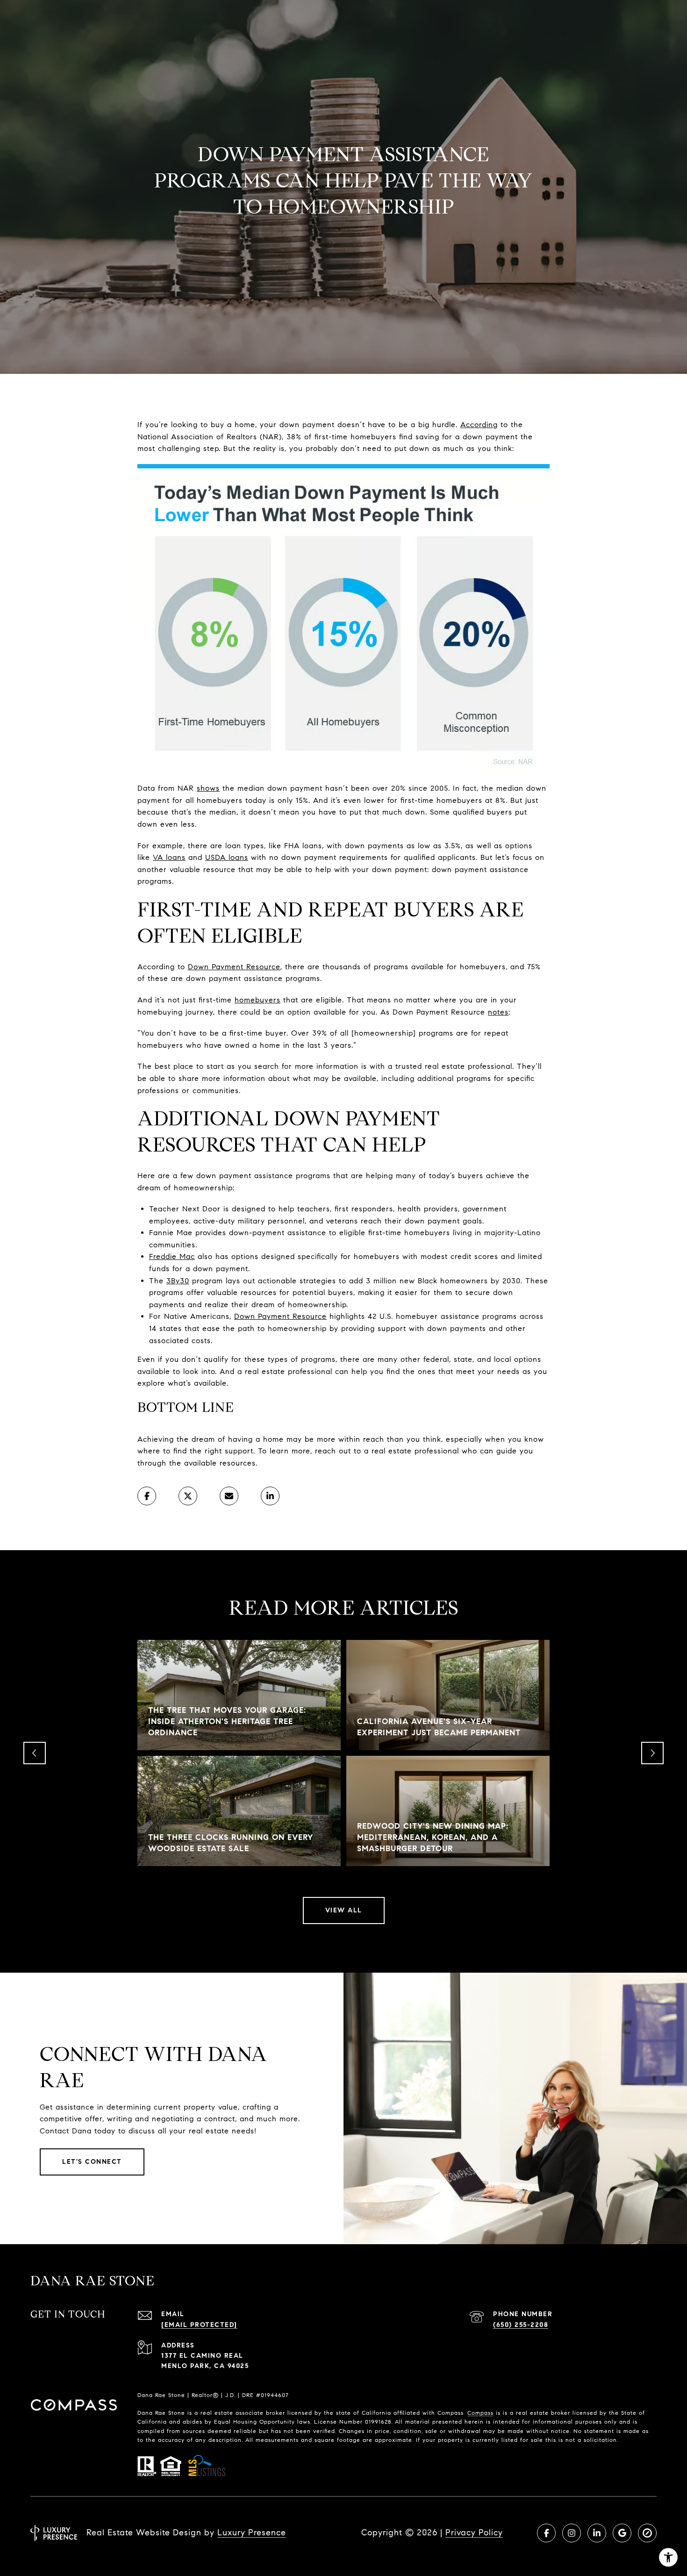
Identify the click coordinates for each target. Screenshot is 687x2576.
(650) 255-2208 (521, 2325)
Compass (480, 2413)
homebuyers (258, 1000)
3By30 (178, 1281)
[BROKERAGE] (647, 2533)
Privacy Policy (474, 2533)
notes (498, 1012)
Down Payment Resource (234, 967)
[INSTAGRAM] (572, 2533)
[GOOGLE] (622, 2533)
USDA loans (227, 857)
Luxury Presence (252, 2533)
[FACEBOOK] (546, 2533)
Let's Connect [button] (92, 2162)
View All (344, 1910)
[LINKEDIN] (597, 2533)
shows (208, 788)
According (479, 425)
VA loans (169, 857)
